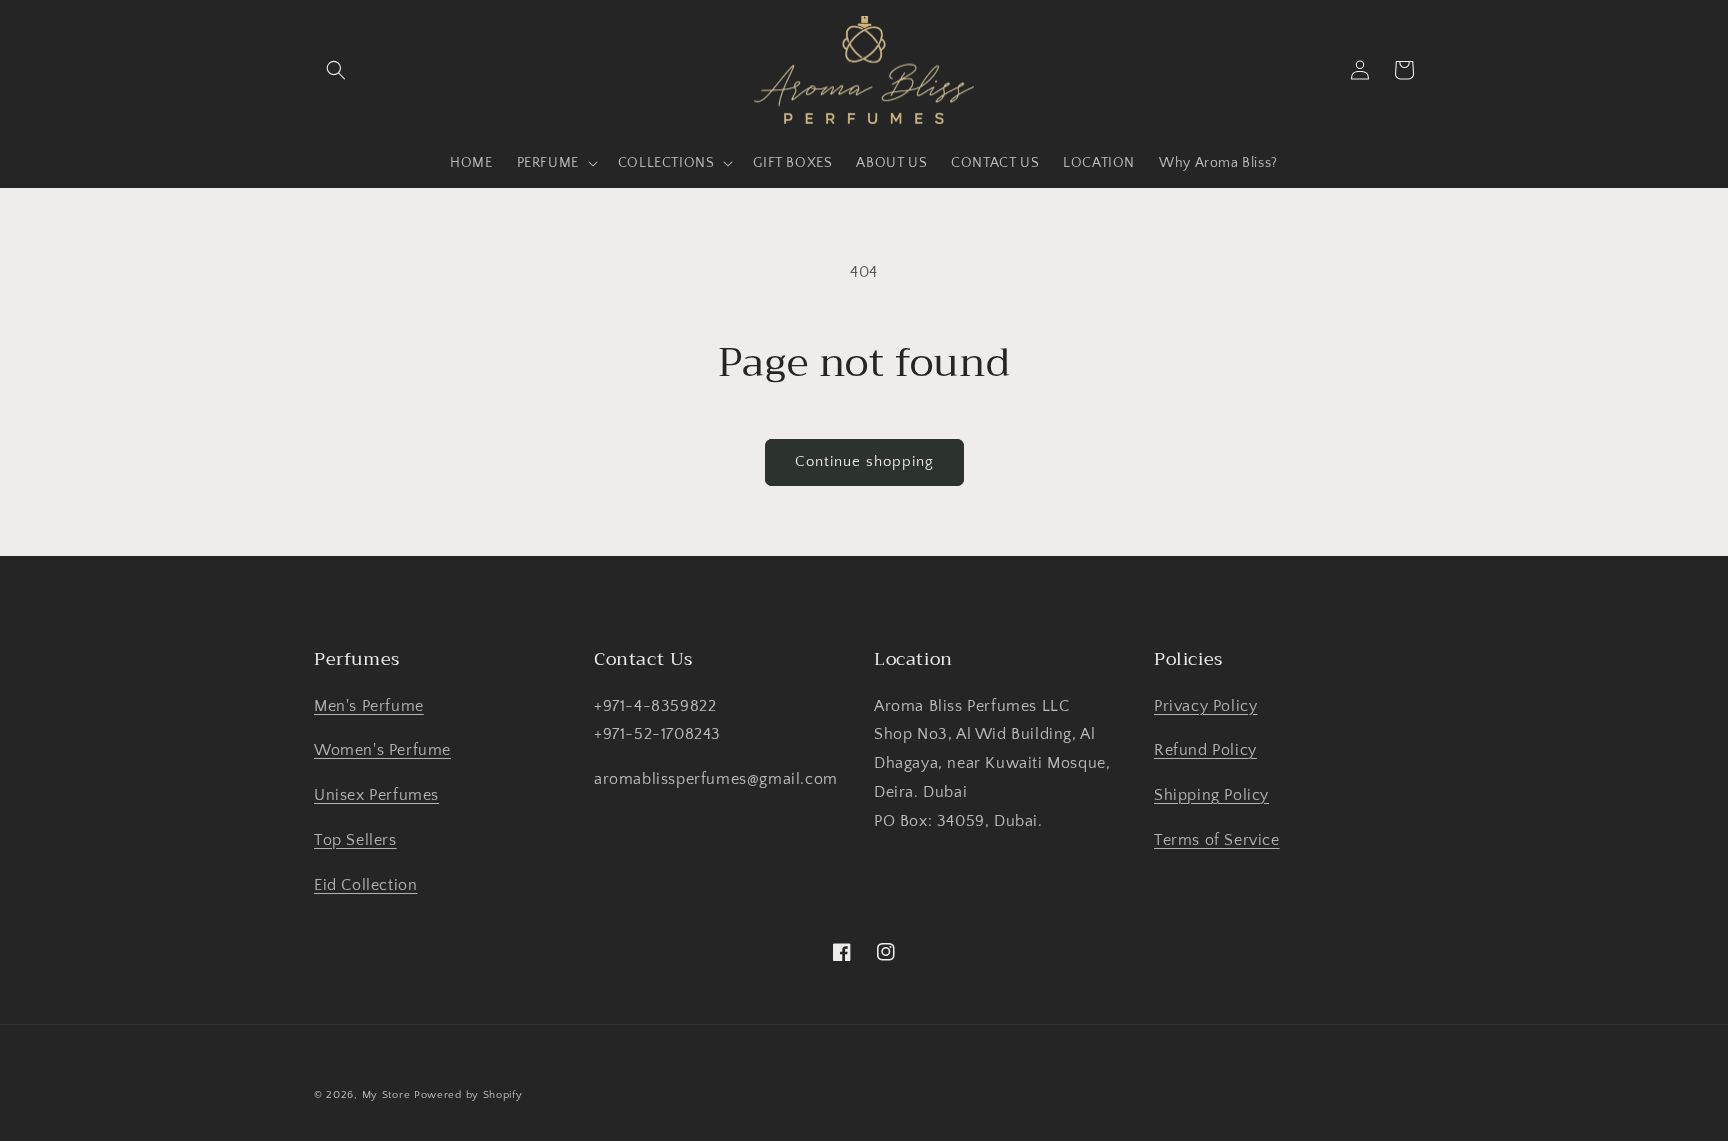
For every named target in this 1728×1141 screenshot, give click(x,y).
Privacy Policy (1205, 706)
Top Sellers (355, 840)
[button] (336, 70)
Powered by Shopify (468, 1095)
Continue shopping (864, 461)
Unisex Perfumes (376, 795)
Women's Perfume (382, 750)
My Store (386, 1095)
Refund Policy (1205, 750)
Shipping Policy (1211, 795)
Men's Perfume (369, 706)
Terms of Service (1217, 840)
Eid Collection (365, 885)
